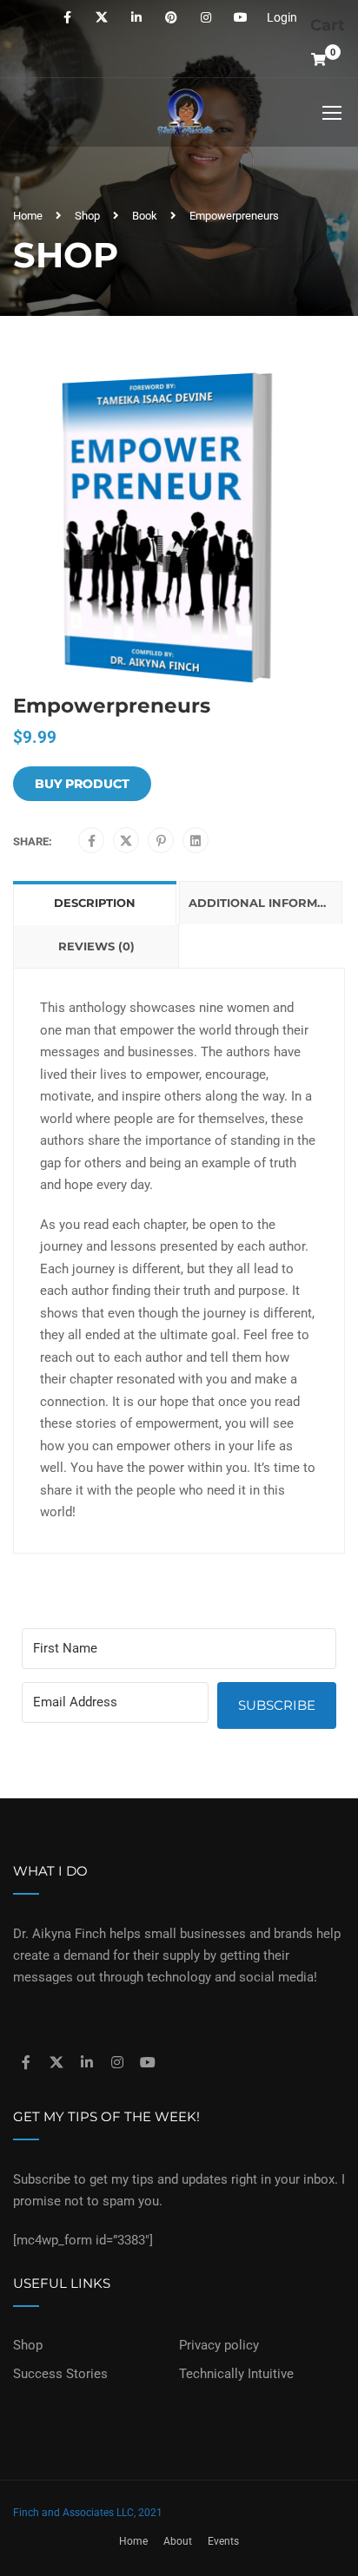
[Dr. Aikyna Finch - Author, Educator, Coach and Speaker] (186, 117)
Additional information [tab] (265, 903)
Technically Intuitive (236, 2374)
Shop (87, 216)
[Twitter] (126, 841)
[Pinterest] (161, 841)
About (178, 2541)
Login (282, 17)
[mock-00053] (179, 529)
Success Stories (60, 2374)
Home (28, 216)
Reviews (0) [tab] (96, 946)
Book (145, 216)
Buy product (82, 784)
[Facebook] (92, 841)
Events (223, 2541)
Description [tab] (95, 903)
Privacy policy (219, 2345)
